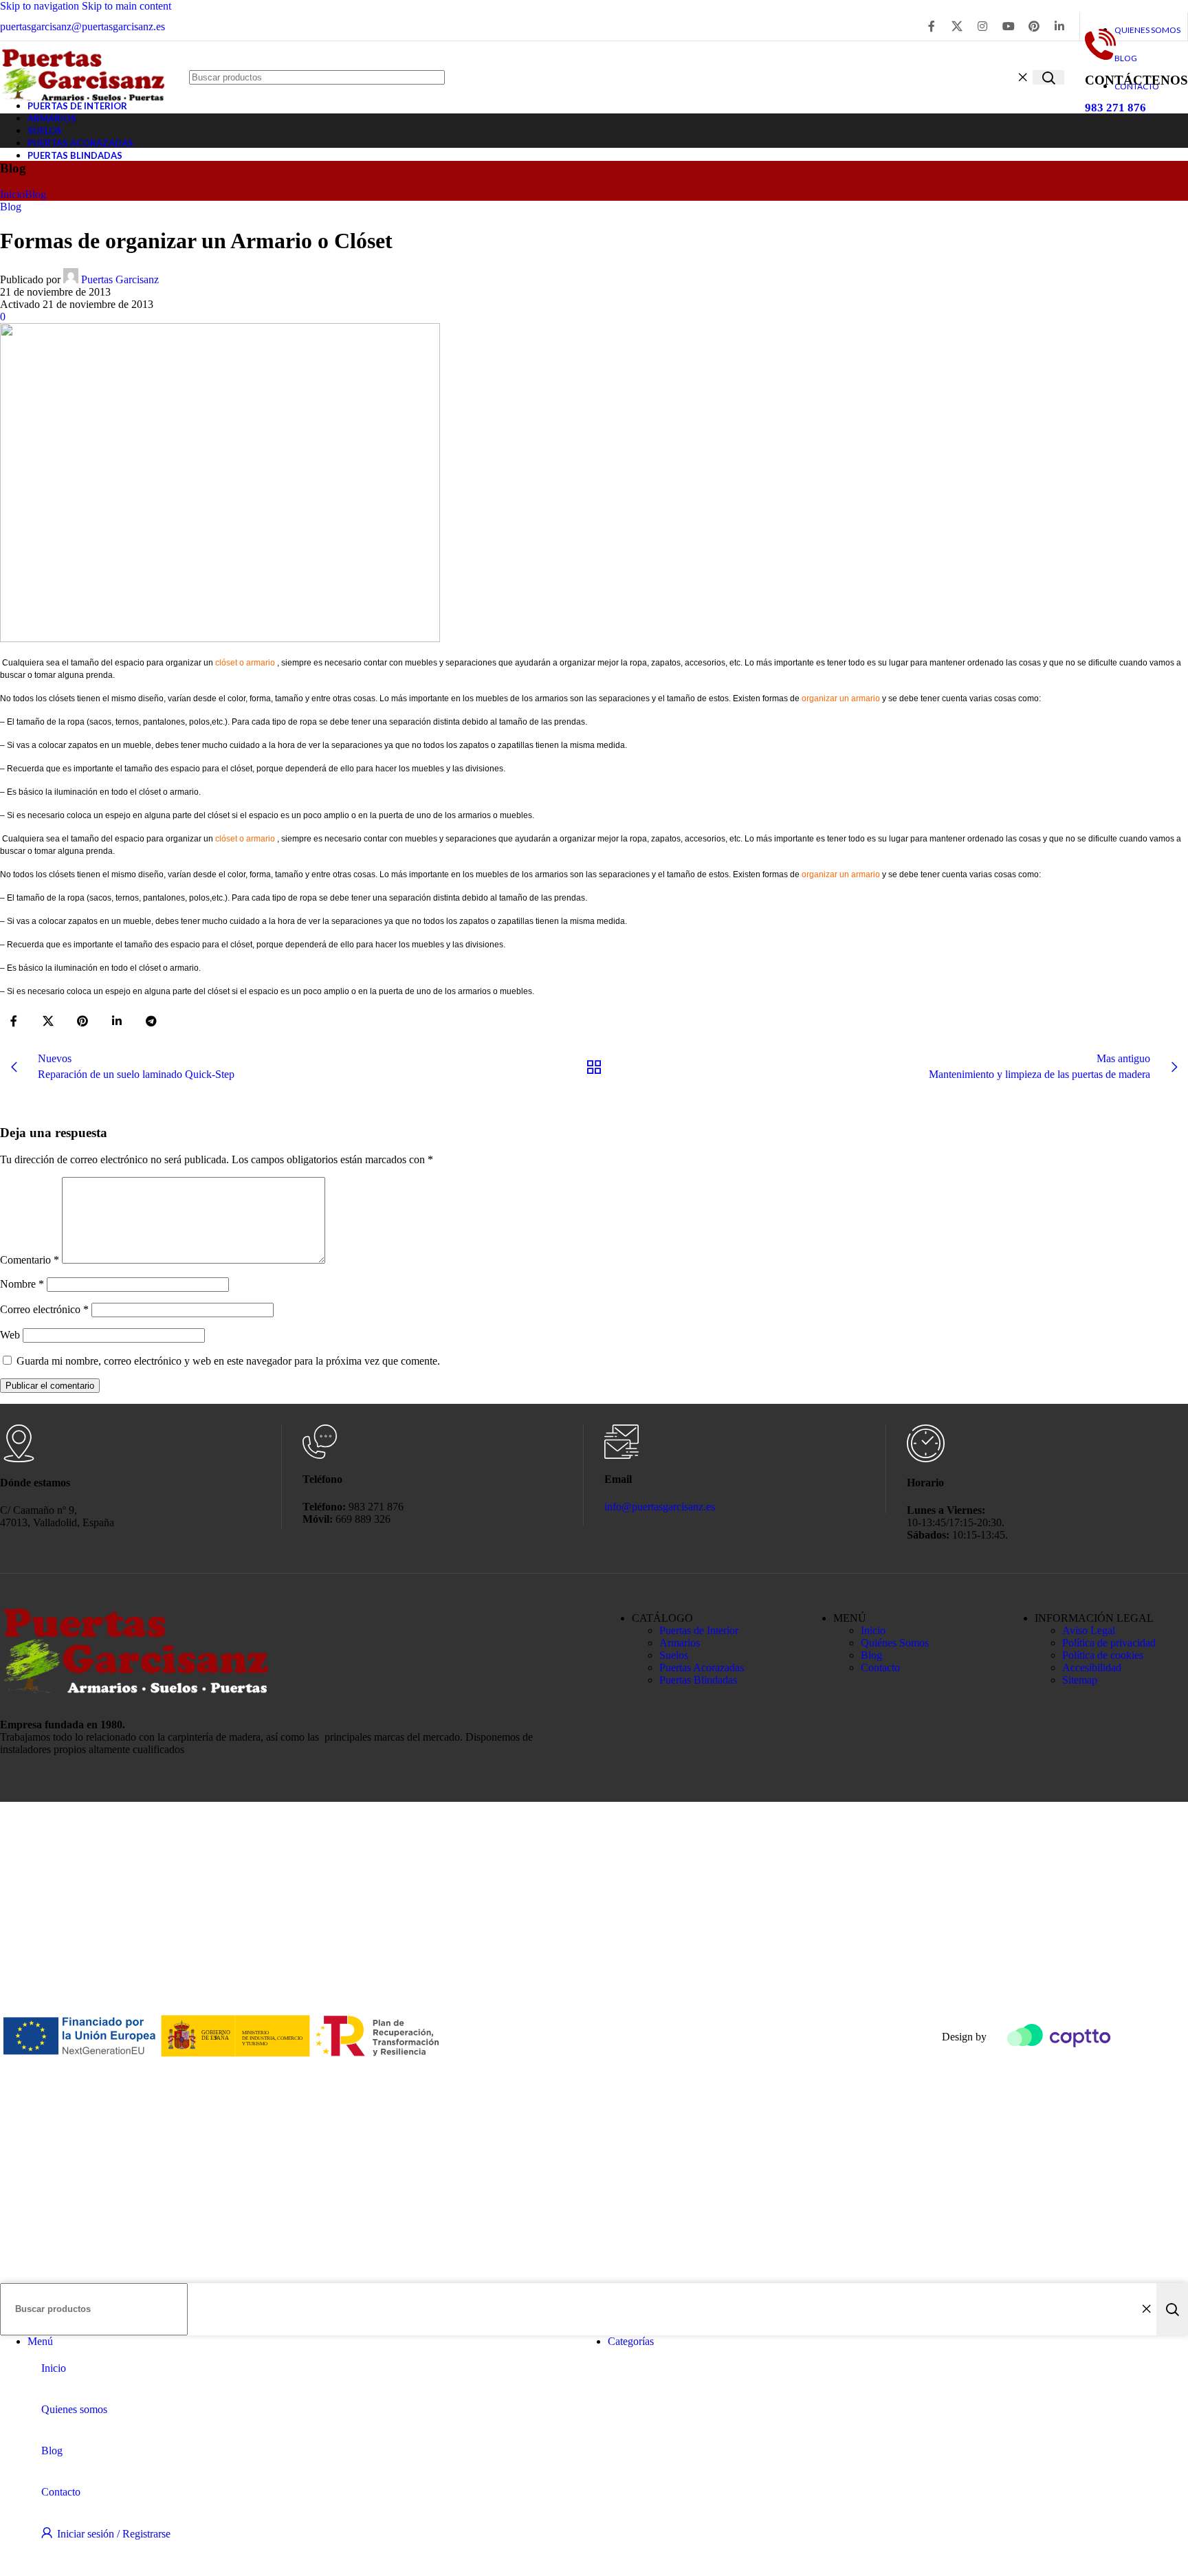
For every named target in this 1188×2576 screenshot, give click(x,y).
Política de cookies (1103, 1655)
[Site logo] (84, 108)
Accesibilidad (1092, 1667)
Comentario (30, 1260)
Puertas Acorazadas (702, 1667)
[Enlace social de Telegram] (151, 1022)
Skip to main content (126, 6)
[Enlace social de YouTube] (1008, 26)
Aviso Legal (1089, 1630)
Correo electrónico (44, 1309)
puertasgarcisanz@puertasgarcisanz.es (82, 26)
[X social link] (957, 26)
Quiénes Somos (895, 1643)
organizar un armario (841, 698)
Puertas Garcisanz (120, 279)
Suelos (674, 1655)
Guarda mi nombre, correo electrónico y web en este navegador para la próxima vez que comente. (228, 1361)
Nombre (22, 1284)
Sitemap (1080, 1680)
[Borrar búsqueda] (1022, 78)
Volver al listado (594, 1067)
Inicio (12, 194)
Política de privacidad (1109, 1643)
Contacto (880, 1667)
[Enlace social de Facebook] (931, 26)
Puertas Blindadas (698, 1680)
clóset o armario (245, 663)
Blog (35, 194)
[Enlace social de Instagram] (983, 26)
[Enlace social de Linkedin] (1060, 26)
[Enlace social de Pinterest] (1034, 26)
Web (10, 1335)
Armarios (680, 1643)
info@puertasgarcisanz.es (660, 1507)
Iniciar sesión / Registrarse (114, 2534)
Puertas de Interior (699, 1630)
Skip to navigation (41, 6)
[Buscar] (1048, 77)
